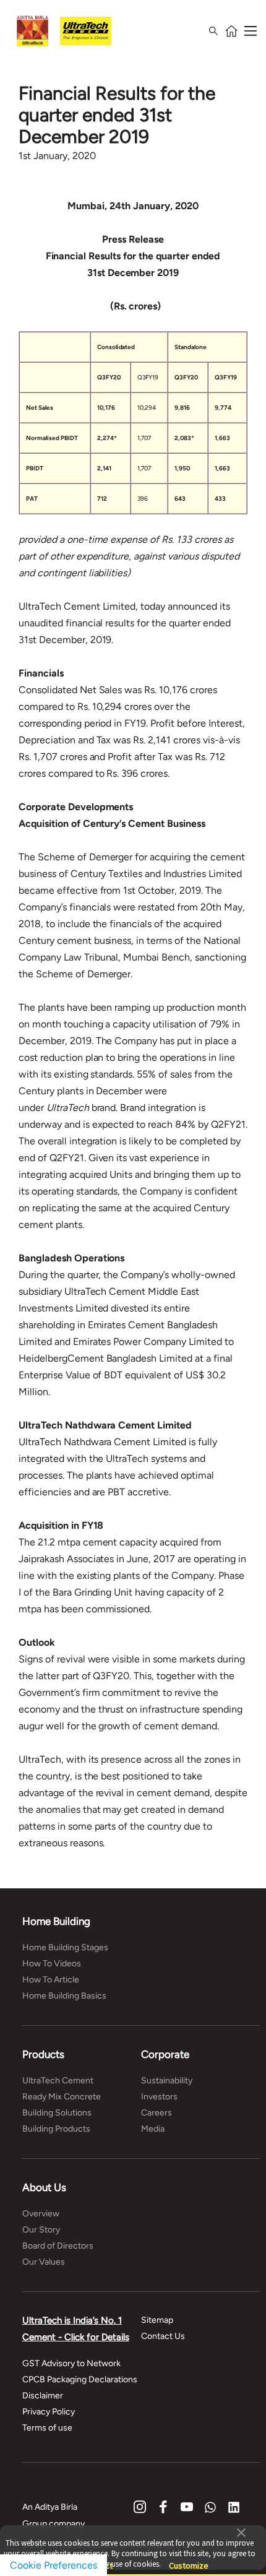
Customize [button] (189, 2560)
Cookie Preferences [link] (54, 2565)
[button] (241, 2531)
